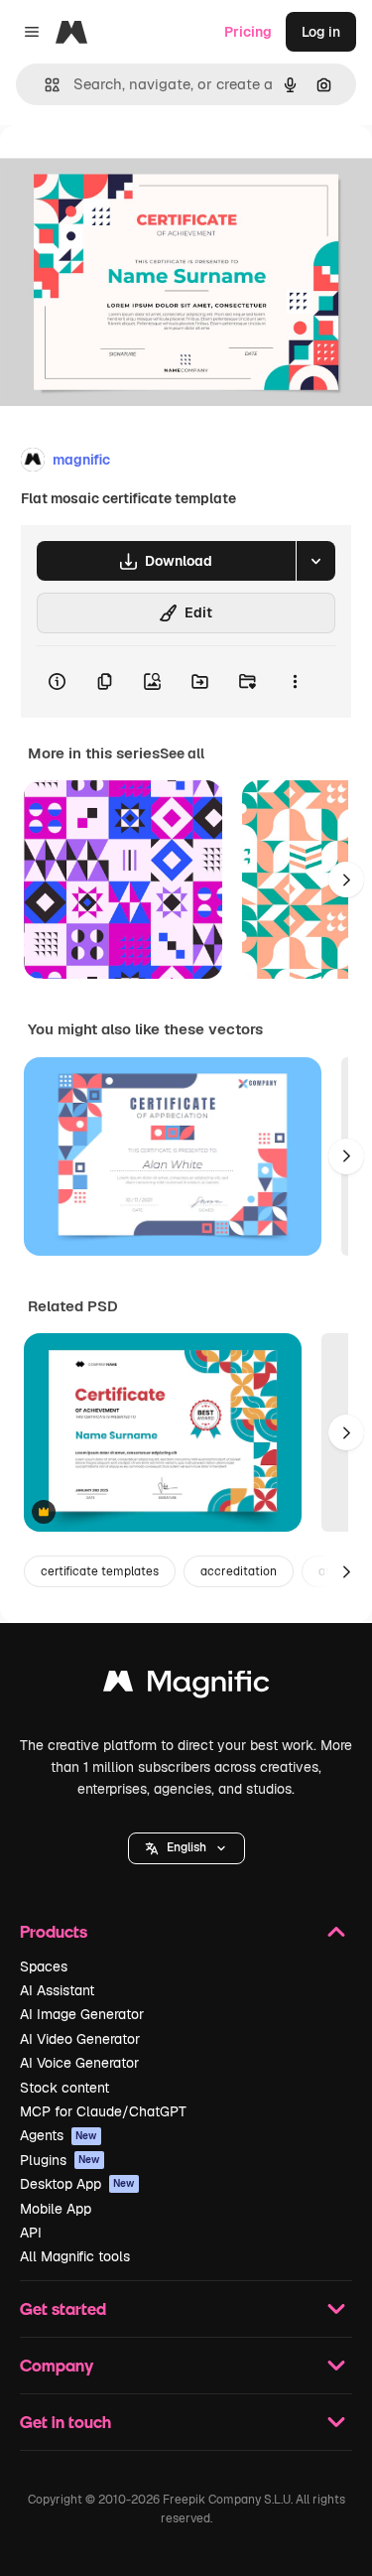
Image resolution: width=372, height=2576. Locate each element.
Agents (59, 2135)
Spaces (44, 1966)
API (31, 2233)
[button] (186, 1848)
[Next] (346, 880)
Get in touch (65, 2422)
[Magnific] (186, 1686)
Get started (63, 2308)
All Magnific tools (75, 2256)
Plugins (60, 2160)
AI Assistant (57, 1990)
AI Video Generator (80, 2039)
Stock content (64, 2088)
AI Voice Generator (79, 2063)
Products (54, 1931)
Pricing (248, 32)
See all (182, 753)
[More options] (295, 682)
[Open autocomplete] (44, 85)
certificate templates (100, 1571)
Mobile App (56, 2209)
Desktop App (77, 2184)
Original (127, 170)
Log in (321, 32)
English (186, 1847)
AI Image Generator (82, 2014)
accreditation (239, 1571)
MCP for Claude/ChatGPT (103, 2111)
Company (57, 2365)
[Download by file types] (315, 561)
